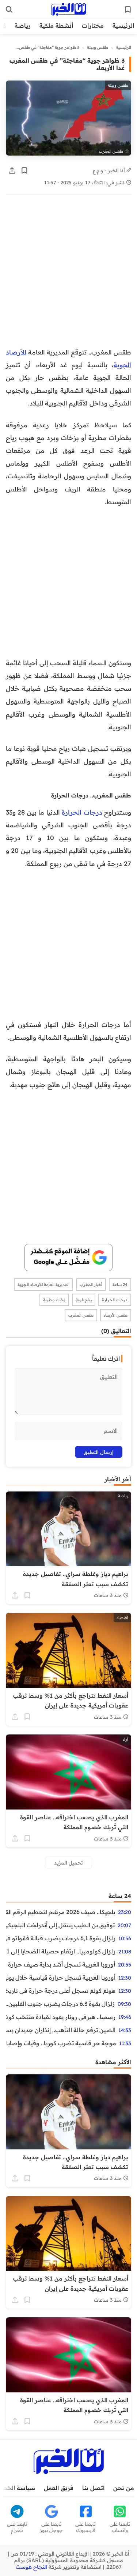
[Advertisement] (68, 275)
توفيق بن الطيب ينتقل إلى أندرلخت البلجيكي (60, 1925)
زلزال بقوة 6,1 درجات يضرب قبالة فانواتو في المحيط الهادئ (61, 1938)
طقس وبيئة (98, 47)
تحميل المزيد (68, 1863)
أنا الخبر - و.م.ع (110, 170)
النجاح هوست (31, 2567)
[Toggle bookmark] (24, 170)
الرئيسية (123, 26)
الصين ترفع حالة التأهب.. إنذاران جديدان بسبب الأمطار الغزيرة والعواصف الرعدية (61, 2030)
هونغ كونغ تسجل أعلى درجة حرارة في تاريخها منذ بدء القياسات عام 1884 (61, 1991)
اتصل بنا (93, 2488)
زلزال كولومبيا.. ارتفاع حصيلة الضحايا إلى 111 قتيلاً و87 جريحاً (61, 1951)
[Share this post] (12, 170)
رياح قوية (84, 1300)
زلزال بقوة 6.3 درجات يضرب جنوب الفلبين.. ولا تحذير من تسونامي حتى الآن (60, 2004)
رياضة (23, 26)
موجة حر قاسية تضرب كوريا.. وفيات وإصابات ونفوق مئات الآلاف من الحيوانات (61, 2043)
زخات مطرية (54, 1300)
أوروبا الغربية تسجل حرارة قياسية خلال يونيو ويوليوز (61, 1977)
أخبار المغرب (91, 1285)
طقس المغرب (81, 1315)
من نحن (124, 2488)
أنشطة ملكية (56, 26)
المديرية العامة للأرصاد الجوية (43, 1285)
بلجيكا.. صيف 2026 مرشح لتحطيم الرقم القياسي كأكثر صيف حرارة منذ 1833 (60, 1912)
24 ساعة (120, 1285)
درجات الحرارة (82, 812)
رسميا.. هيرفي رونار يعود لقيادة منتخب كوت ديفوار (61, 2017)
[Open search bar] (9, 9)
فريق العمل (59, 2488)
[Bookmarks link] (128, 9)
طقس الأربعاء (116, 1315)
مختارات (93, 26)
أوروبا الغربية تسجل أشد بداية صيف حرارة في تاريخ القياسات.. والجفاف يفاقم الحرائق (60, 1964)
